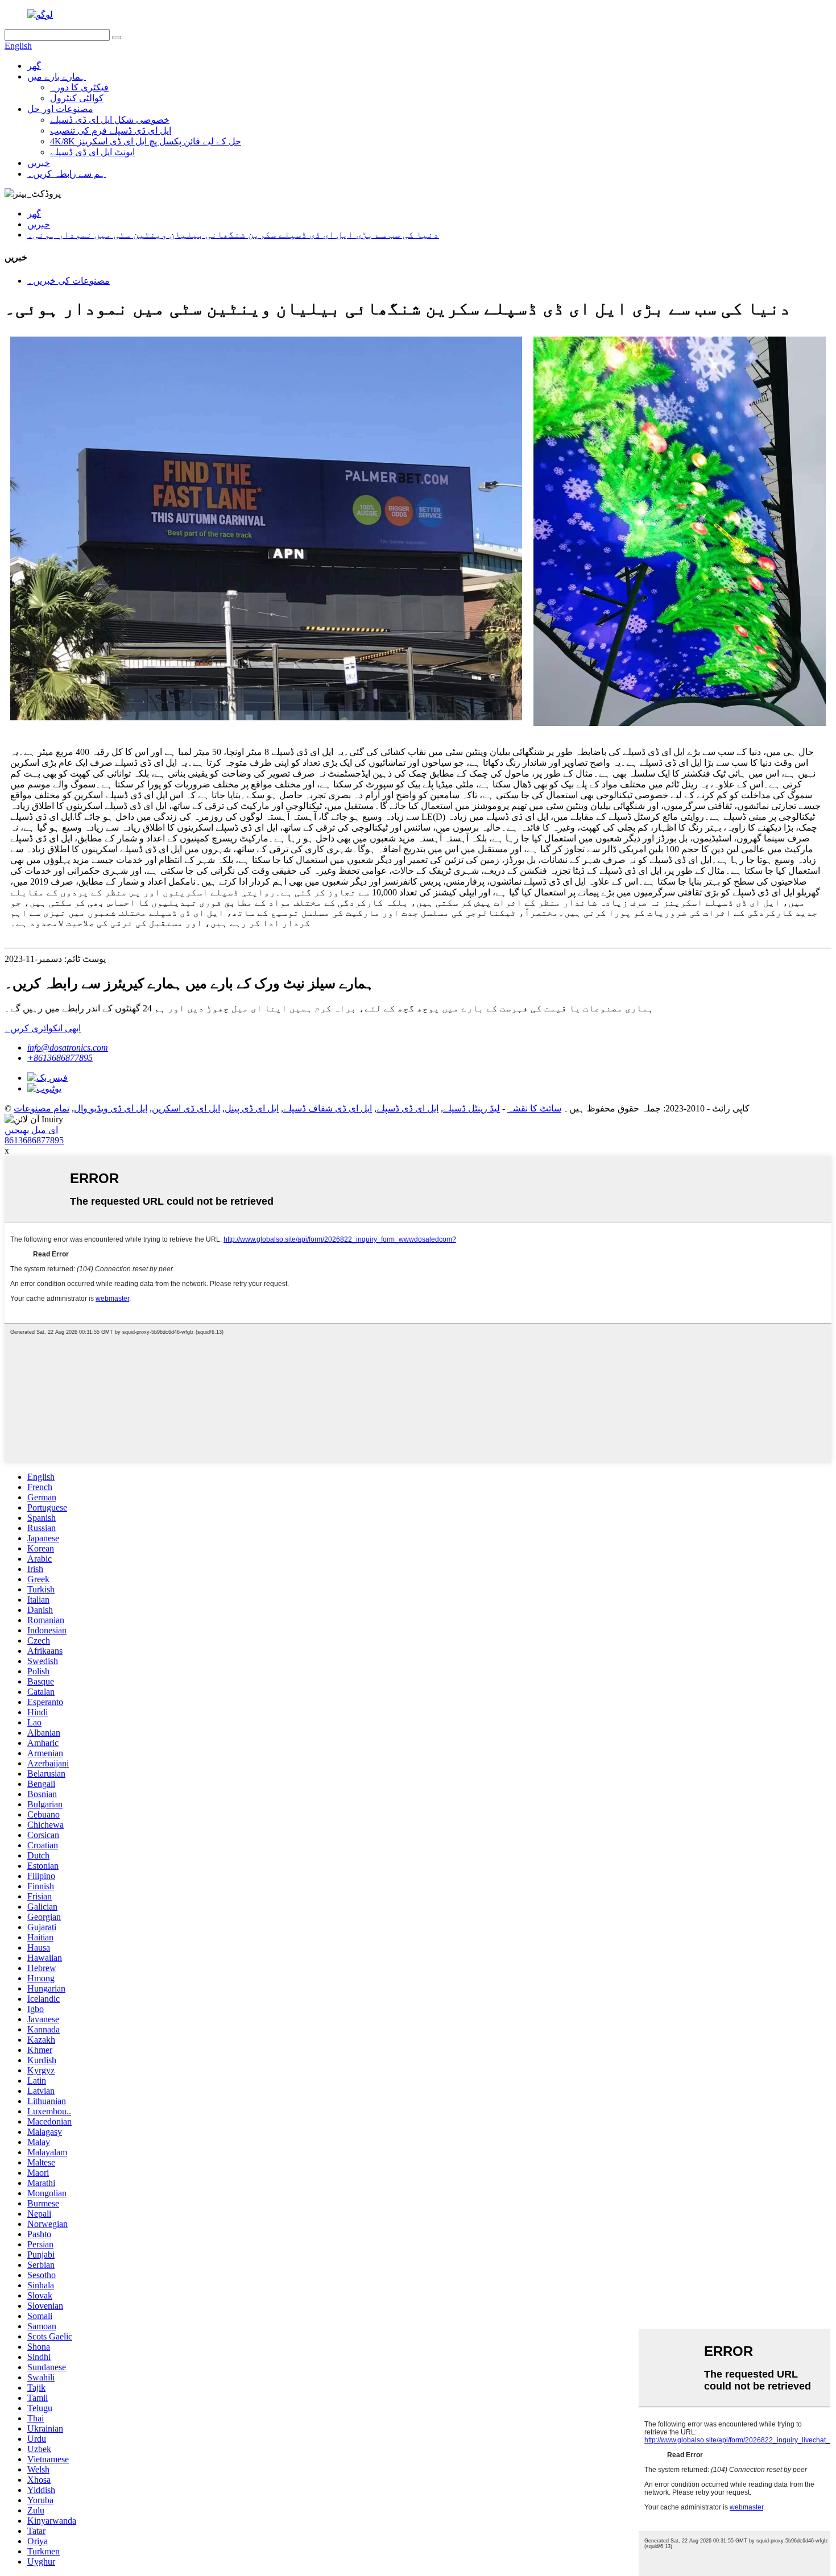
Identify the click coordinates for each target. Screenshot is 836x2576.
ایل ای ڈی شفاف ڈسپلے (328, 1108)
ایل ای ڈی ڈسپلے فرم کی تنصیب (111, 130)
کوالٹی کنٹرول (77, 98)
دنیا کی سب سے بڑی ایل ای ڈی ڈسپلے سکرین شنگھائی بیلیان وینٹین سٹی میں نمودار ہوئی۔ (233, 235)
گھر (34, 66)
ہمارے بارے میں (57, 76)
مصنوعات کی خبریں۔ (69, 281)
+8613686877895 (60, 1058)
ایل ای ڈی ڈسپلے (407, 1108)
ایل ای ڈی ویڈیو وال (111, 1108)
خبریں (39, 163)
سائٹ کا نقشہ (534, 1108)
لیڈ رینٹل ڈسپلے (471, 1108)
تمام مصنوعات (42, 1108)
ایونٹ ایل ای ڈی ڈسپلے (92, 152)
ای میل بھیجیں (31, 1130)
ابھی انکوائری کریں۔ (43, 1028)
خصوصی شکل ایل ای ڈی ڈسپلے (110, 120)
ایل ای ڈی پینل (252, 1108)
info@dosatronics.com (68, 1048)
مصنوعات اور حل (60, 109)
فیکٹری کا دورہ (79, 87)
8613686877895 (34, 1140)
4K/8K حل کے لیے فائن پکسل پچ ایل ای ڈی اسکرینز (146, 141)
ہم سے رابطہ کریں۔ (67, 174)
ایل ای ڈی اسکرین (186, 1108)
